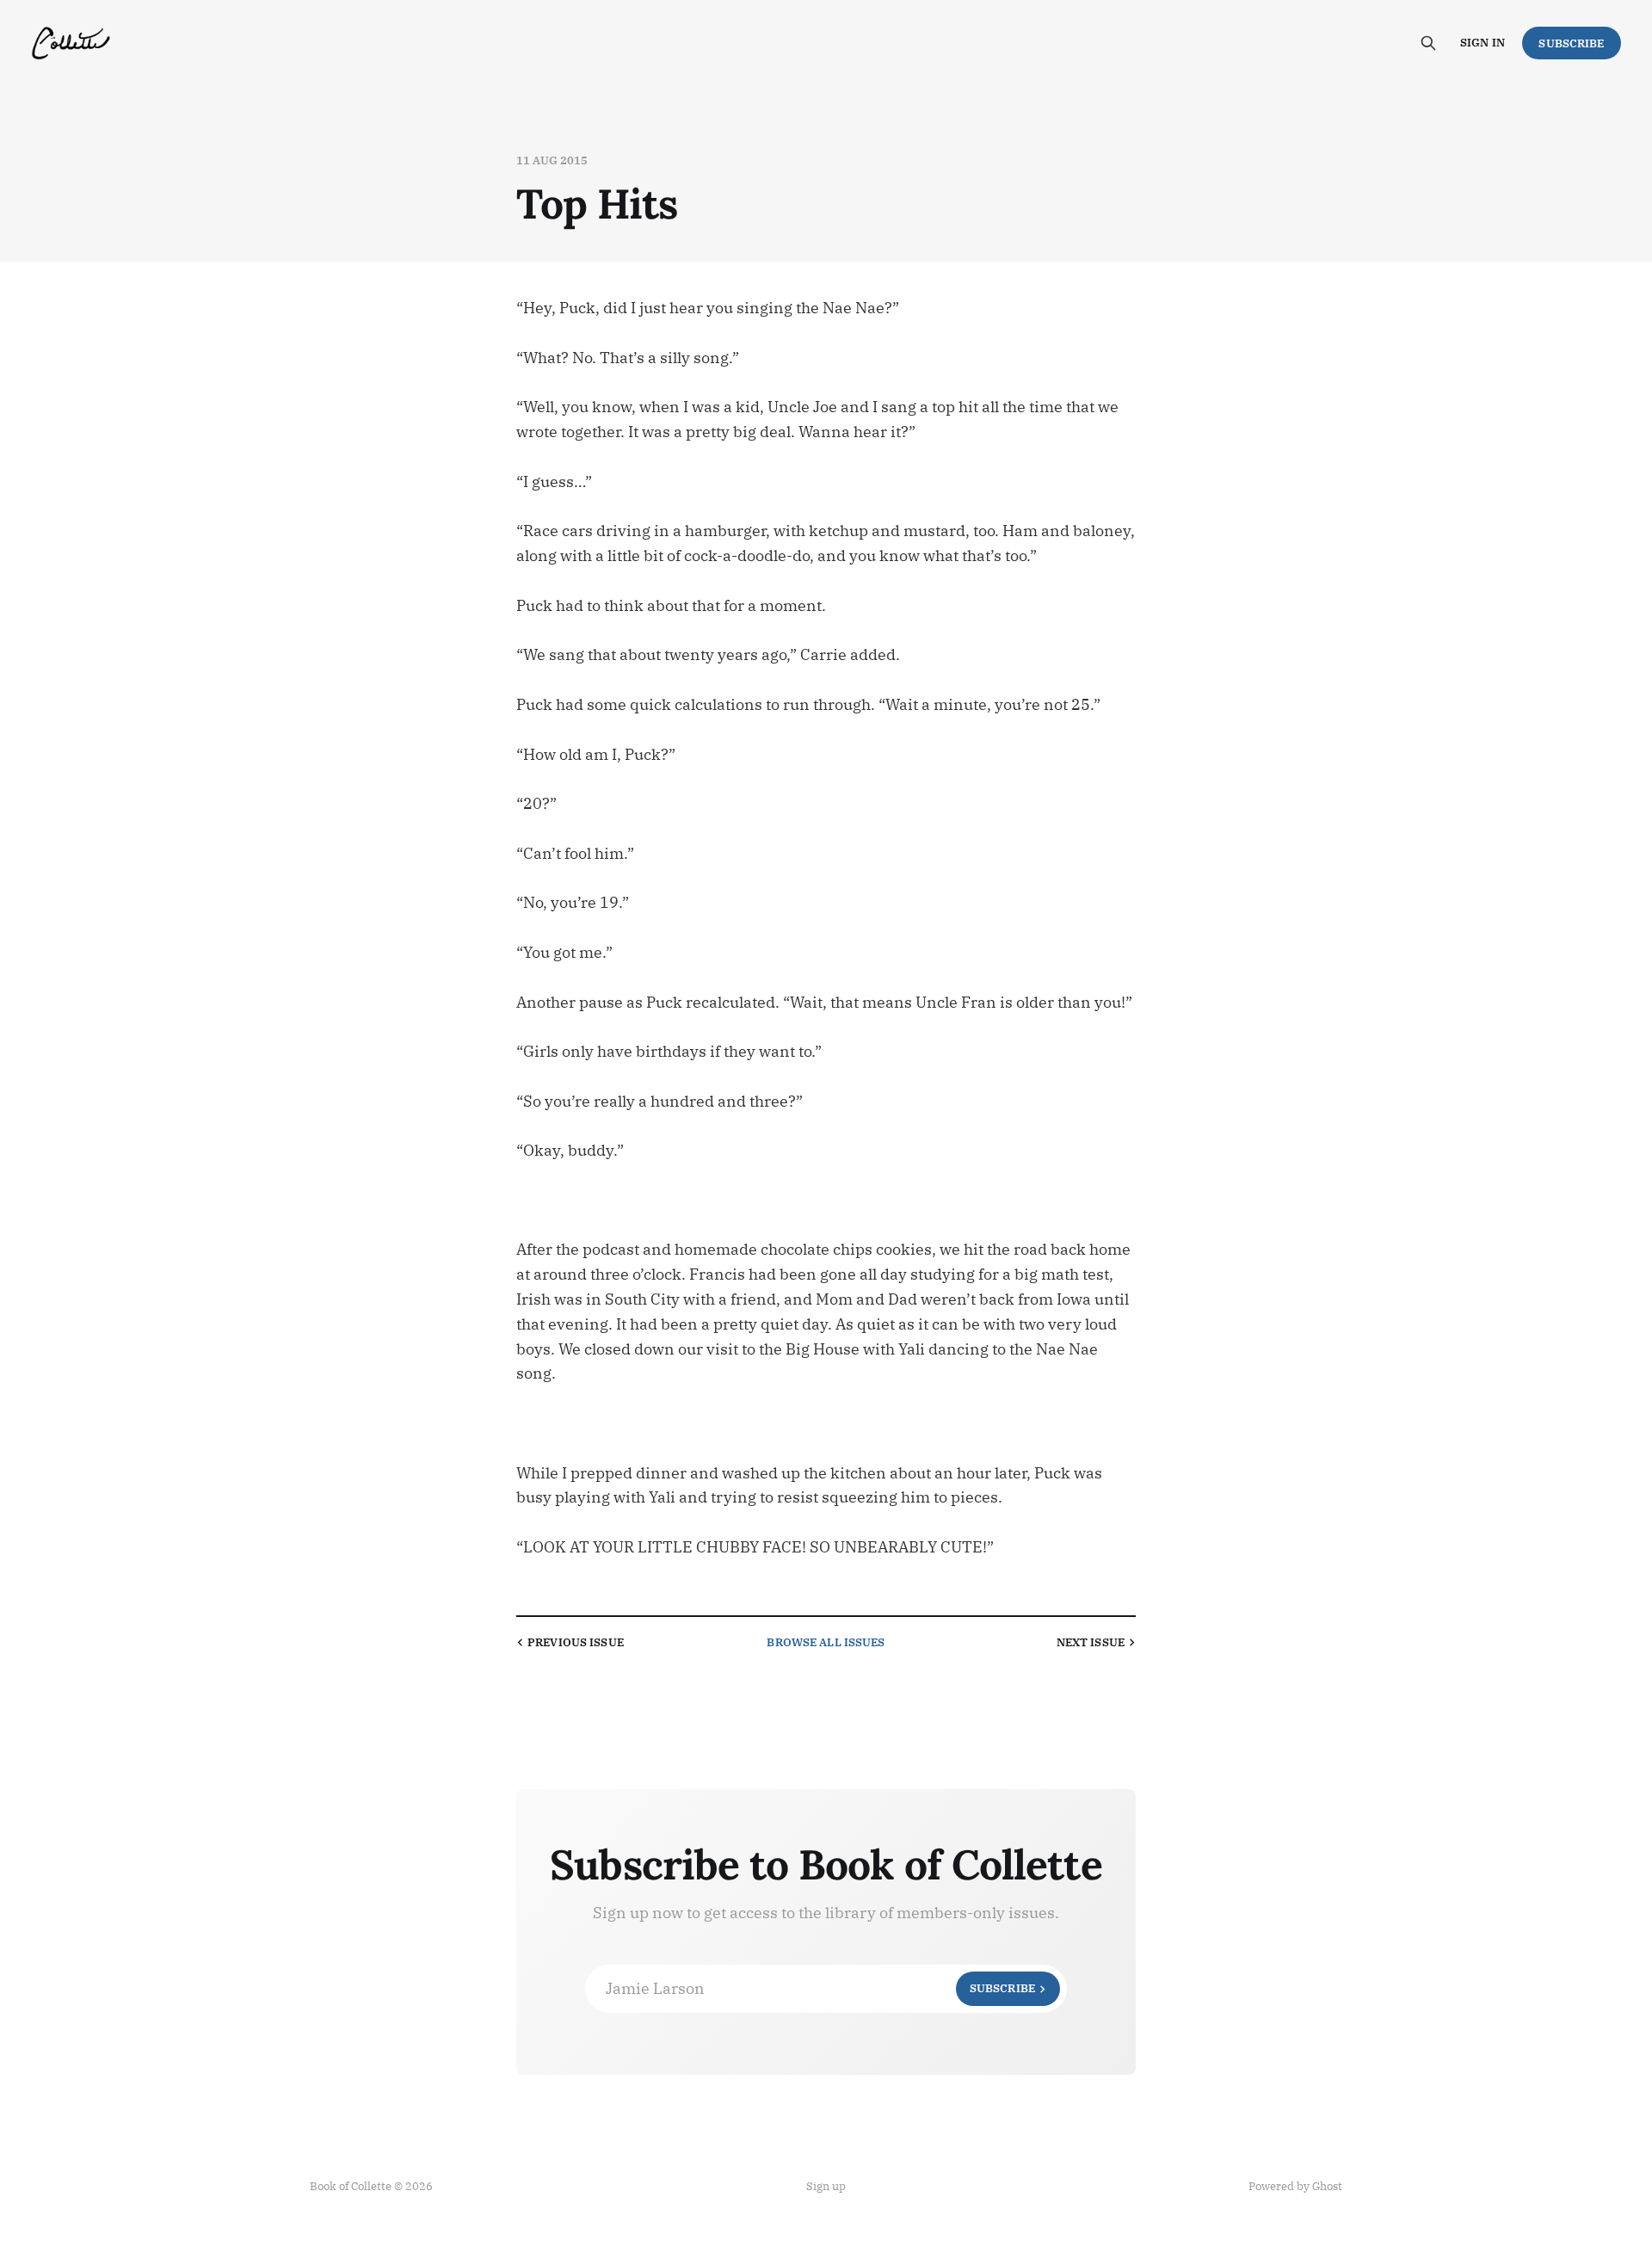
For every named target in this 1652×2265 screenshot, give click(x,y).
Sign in (1482, 43)
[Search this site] (1428, 43)
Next (1091, 1642)
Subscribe (1571, 43)
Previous (576, 1642)
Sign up (826, 2186)
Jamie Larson (820, 1988)
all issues (826, 1642)
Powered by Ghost (1295, 2186)
